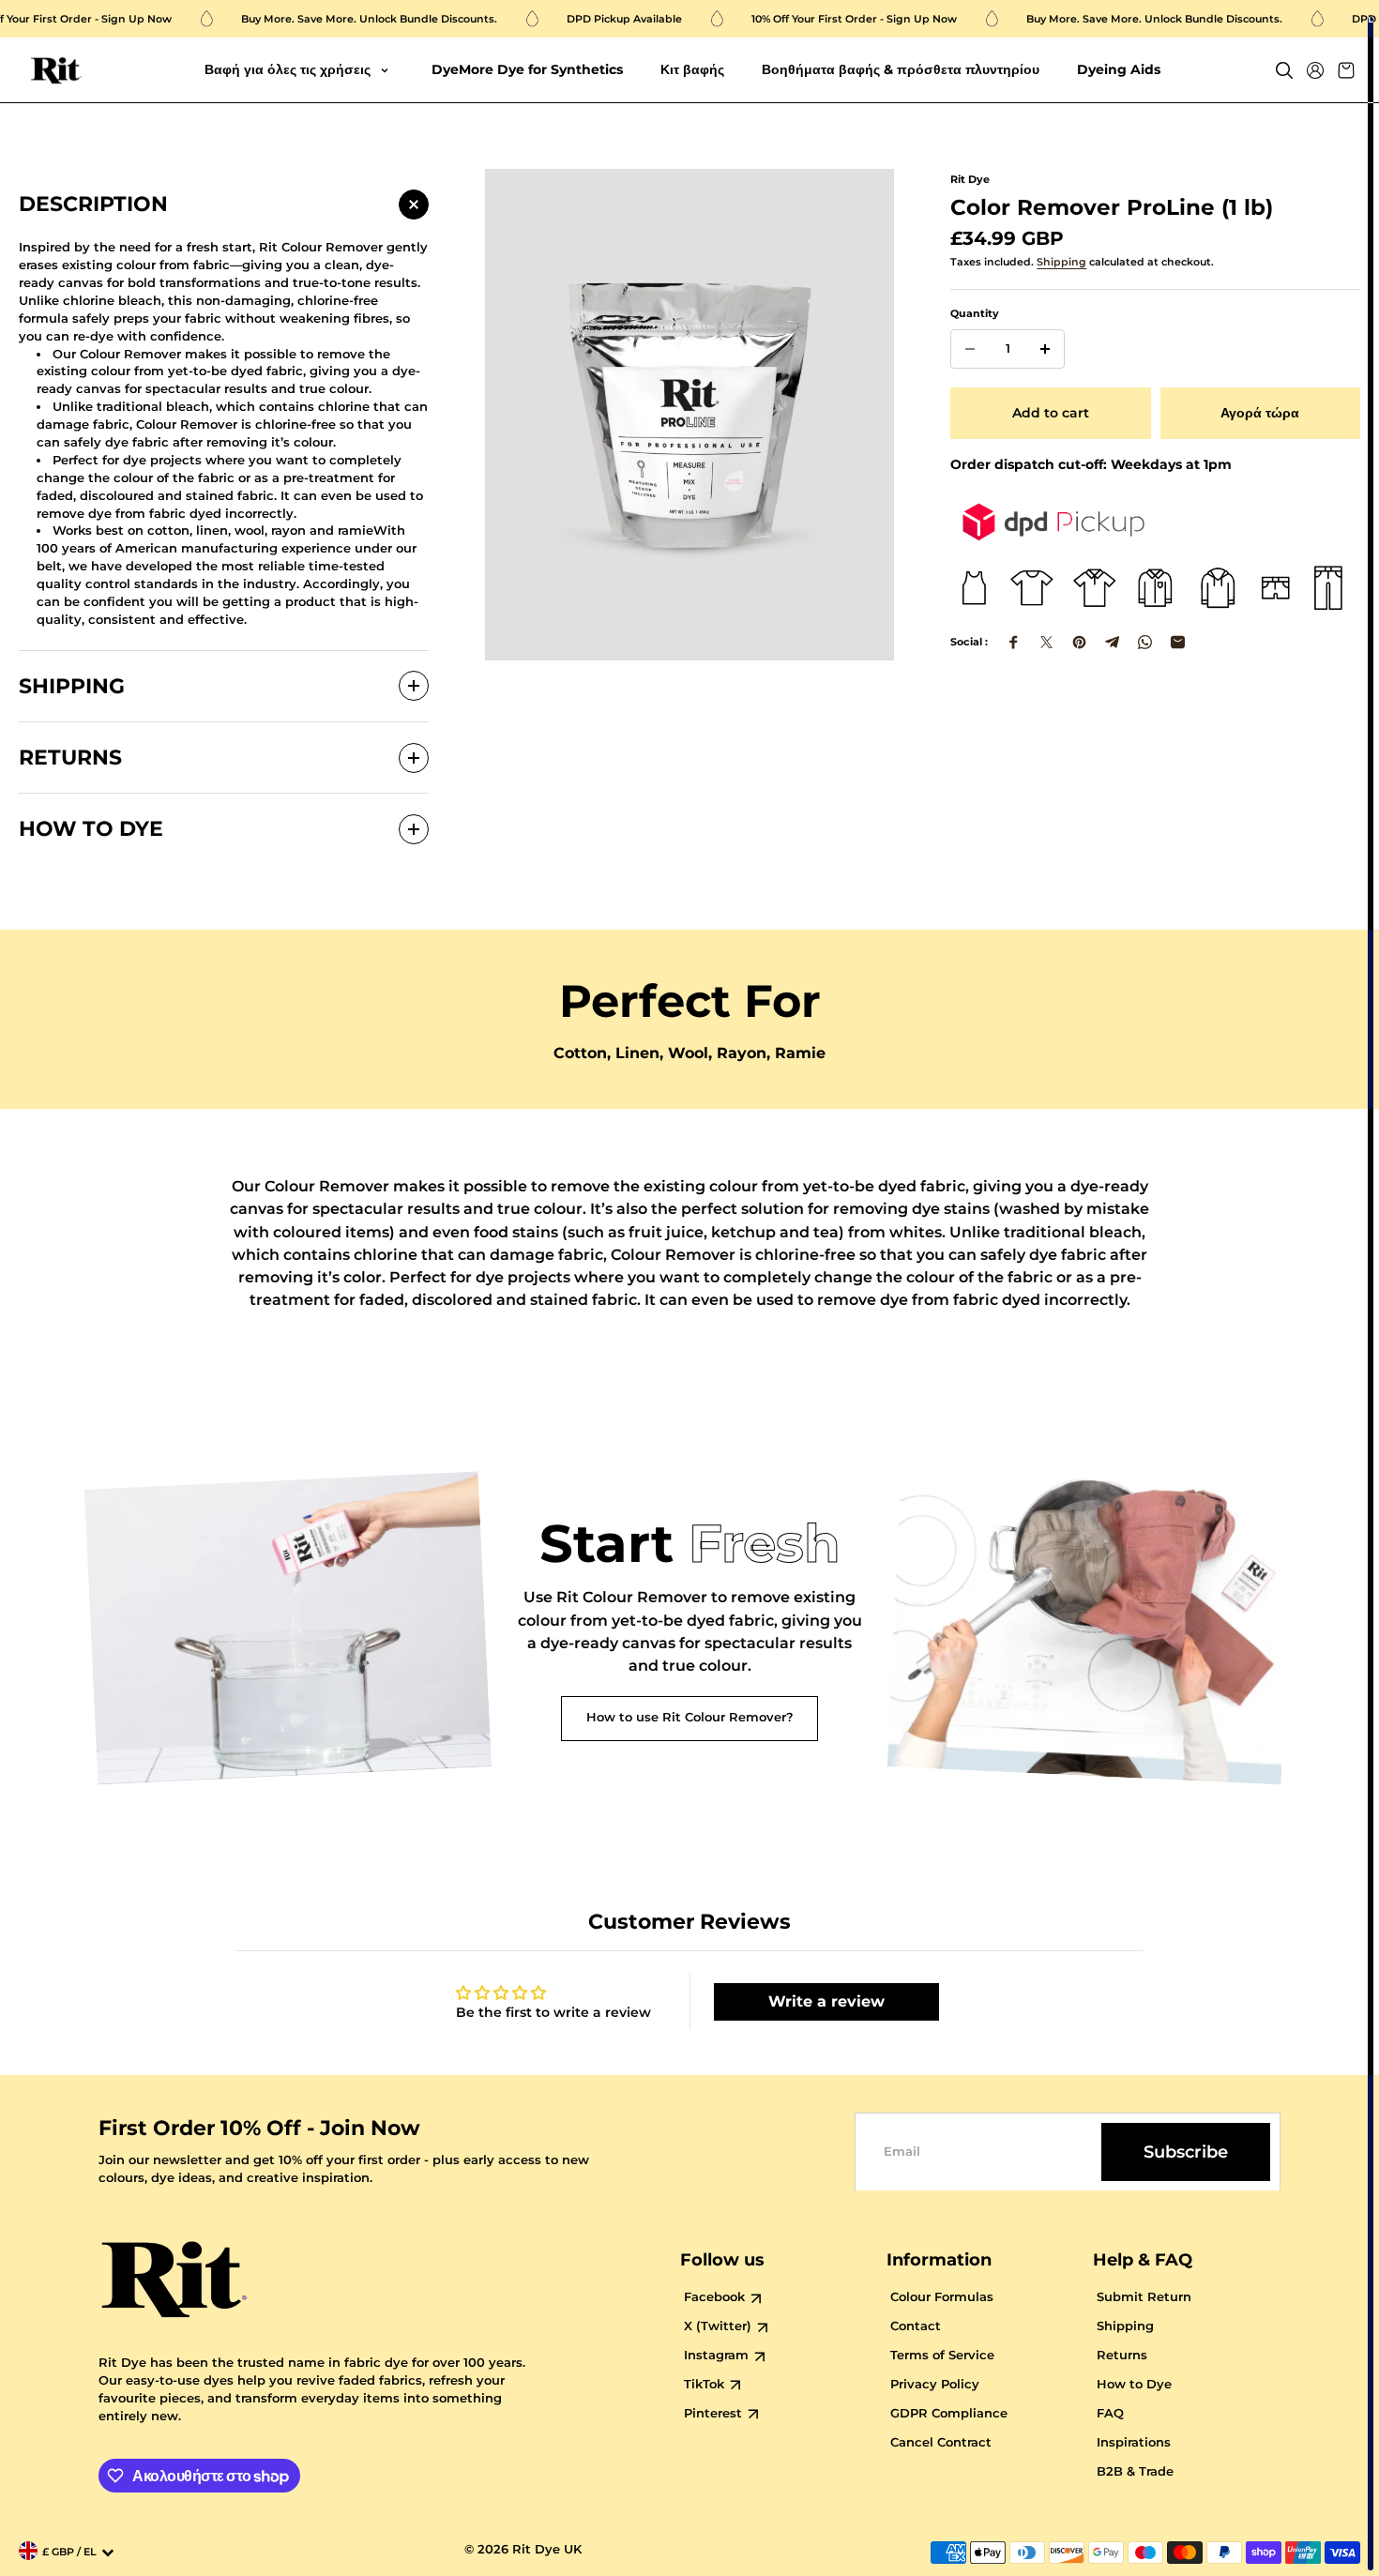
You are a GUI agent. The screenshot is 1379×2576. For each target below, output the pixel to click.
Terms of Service (942, 2355)
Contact (916, 2326)
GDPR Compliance (949, 2413)
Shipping (1061, 262)
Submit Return (1144, 2297)
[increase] (1045, 349)
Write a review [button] (826, 2001)
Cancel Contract (941, 2442)
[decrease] (970, 349)
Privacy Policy (935, 2384)
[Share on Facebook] (1014, 642)
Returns (1122, 2355)
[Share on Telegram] (1112, 642)
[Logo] (56, 71)
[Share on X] (1046, 642)
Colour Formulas (942, 2297)
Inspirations (1134, 2442)
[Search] (1284, 70)
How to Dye (1134, 2384)
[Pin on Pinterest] (1079, 642)
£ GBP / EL (69, 2552)
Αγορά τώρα (1260, 413)
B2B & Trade (1135, 2471)
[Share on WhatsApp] (1145, 642)
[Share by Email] (1178, 642)
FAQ (1110, 2413)
